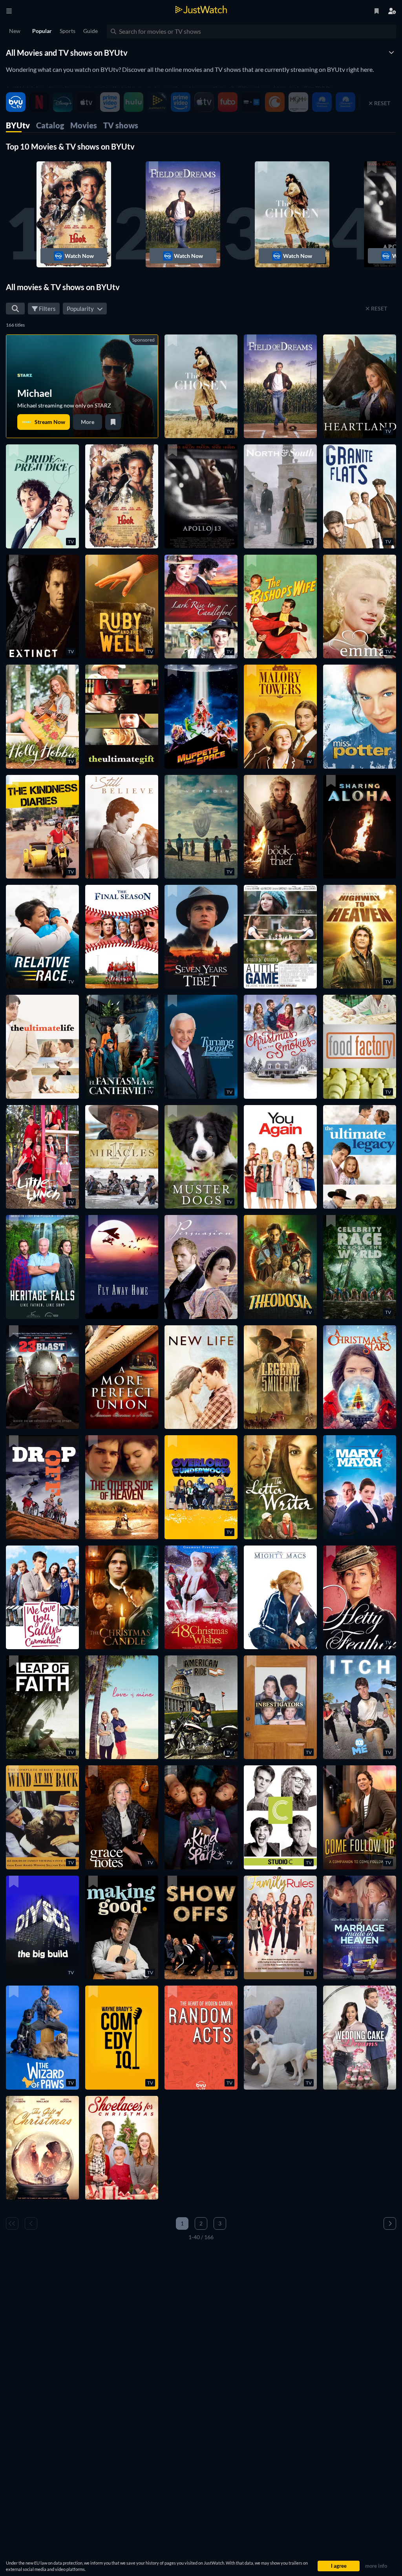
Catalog (50, 125)
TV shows (121, 125)
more (88, 422)
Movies (84, 125)
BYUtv (18, 125)
